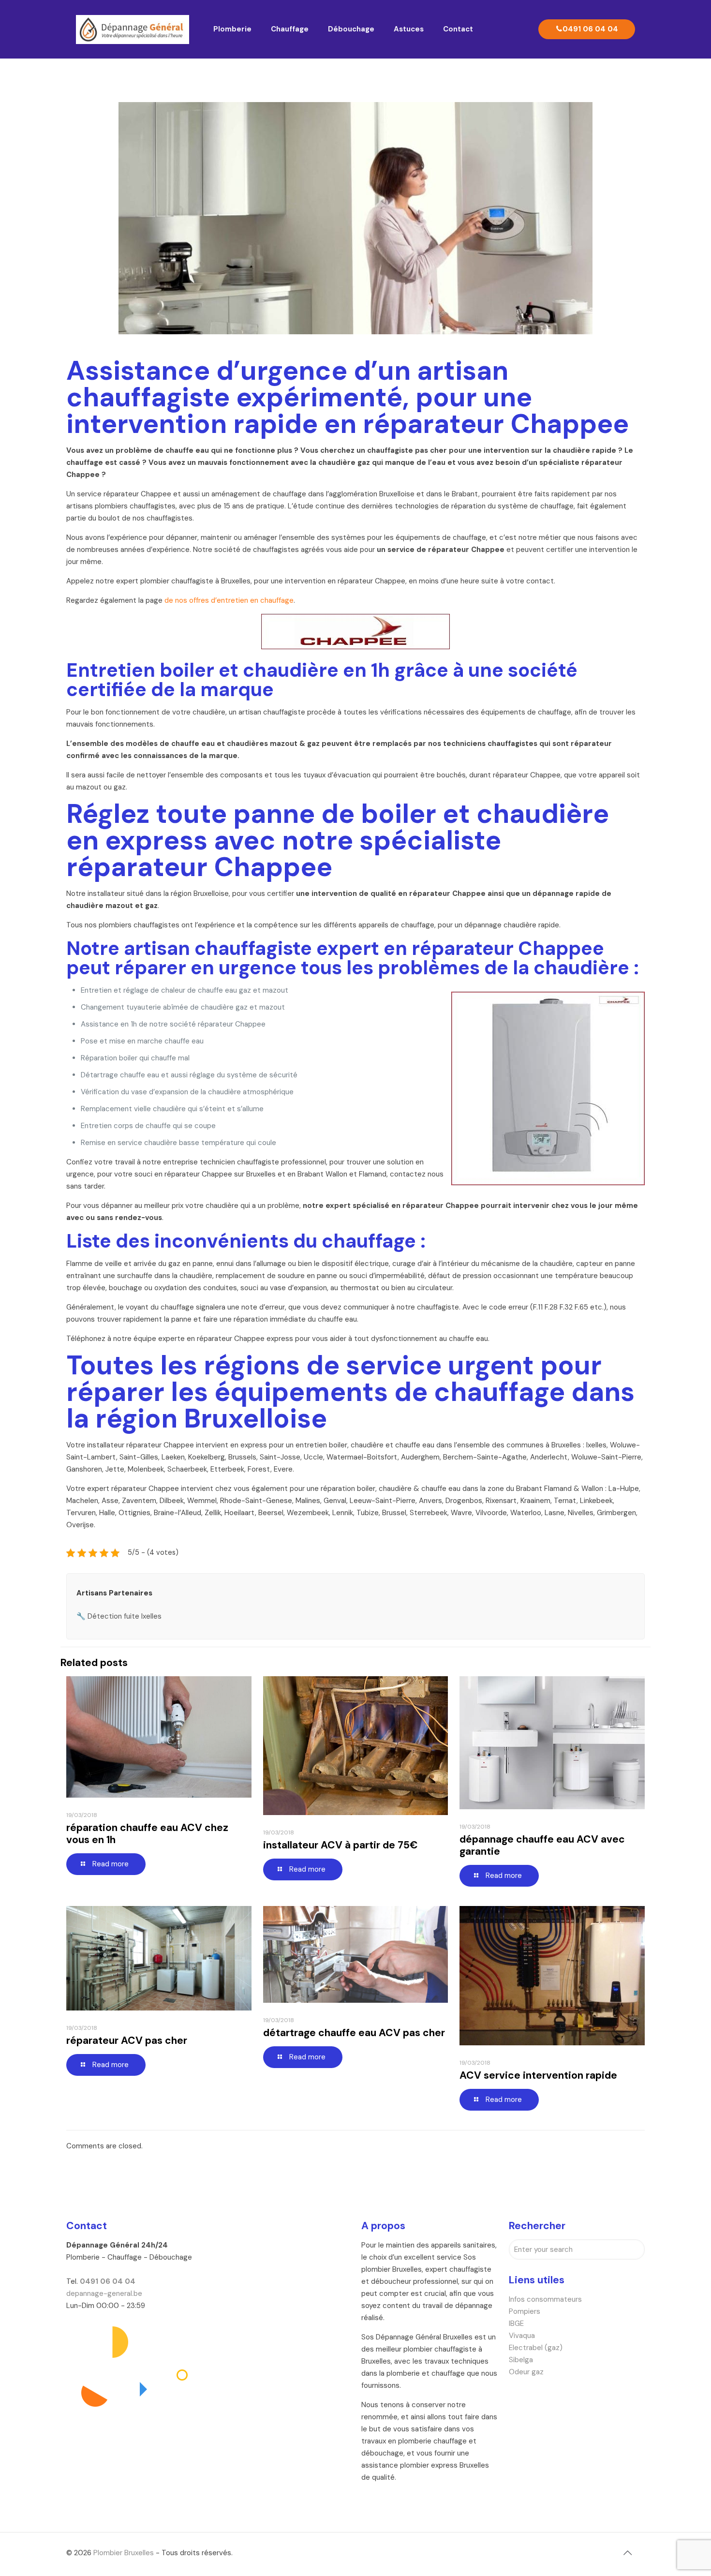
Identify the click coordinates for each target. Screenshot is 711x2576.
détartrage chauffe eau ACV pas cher (354, 2033)
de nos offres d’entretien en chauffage (229, 600)
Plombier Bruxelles (124, 2553)
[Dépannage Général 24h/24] (133, 29)
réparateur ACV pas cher (127, 2040)
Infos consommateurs (545, 2299)
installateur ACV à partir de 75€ (341, 1845)
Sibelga (521, 2360)
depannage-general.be (104, 2293)
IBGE (516, 2323)
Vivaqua (522, 2336)
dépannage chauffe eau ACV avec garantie (542, 1845)
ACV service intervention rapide (538, 2075)
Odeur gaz (526, 2372)
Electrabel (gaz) (536, 2348)
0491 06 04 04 (590, 29)
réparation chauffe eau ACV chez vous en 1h (147, 1834)
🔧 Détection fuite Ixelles (119, 1616)
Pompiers (525, 2311)
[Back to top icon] (627, 2553)
